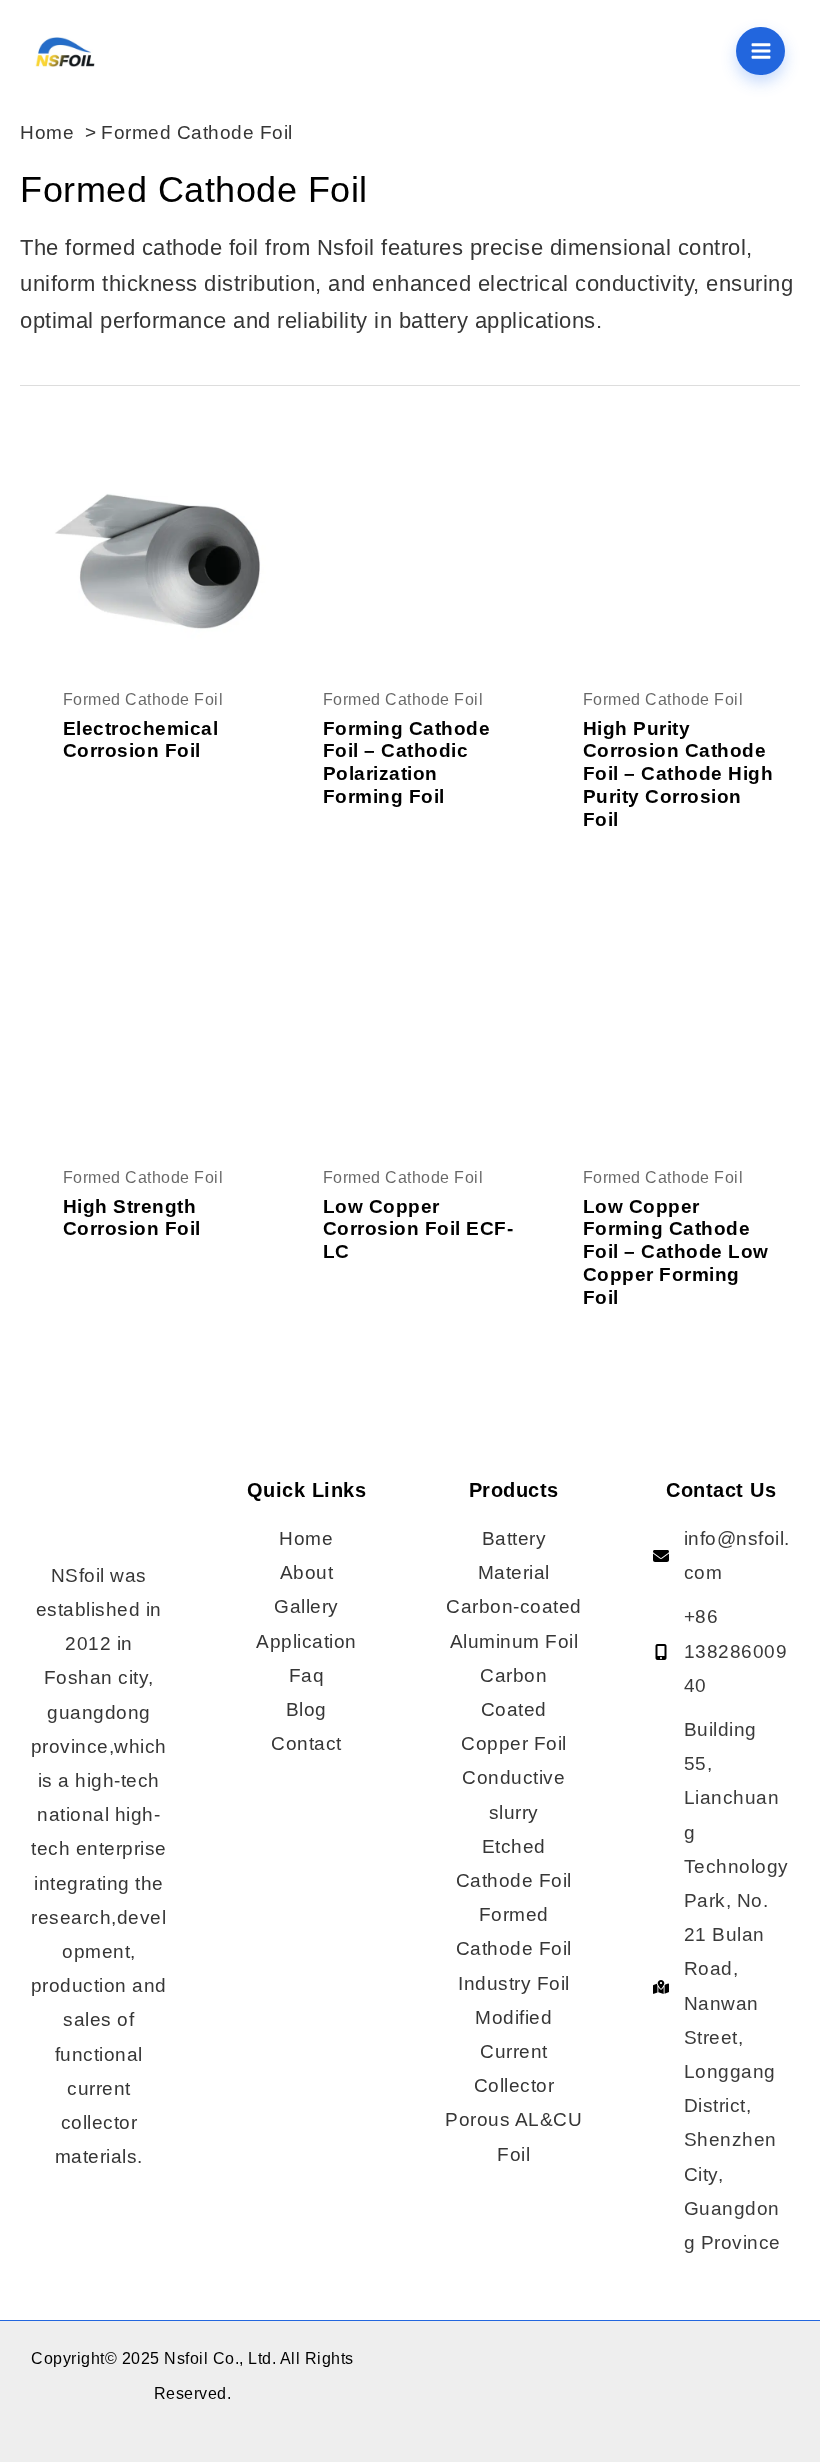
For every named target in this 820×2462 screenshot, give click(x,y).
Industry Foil (514, 1983)
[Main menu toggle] (760, 51)
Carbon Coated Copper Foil (514, 1709)
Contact (306, 1743)
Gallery (306, 1606)
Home (306, 1538)
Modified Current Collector (514, 2051)
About (307, 1572)
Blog (306, 1709)
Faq (307, 1675)
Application (306, 1641)
